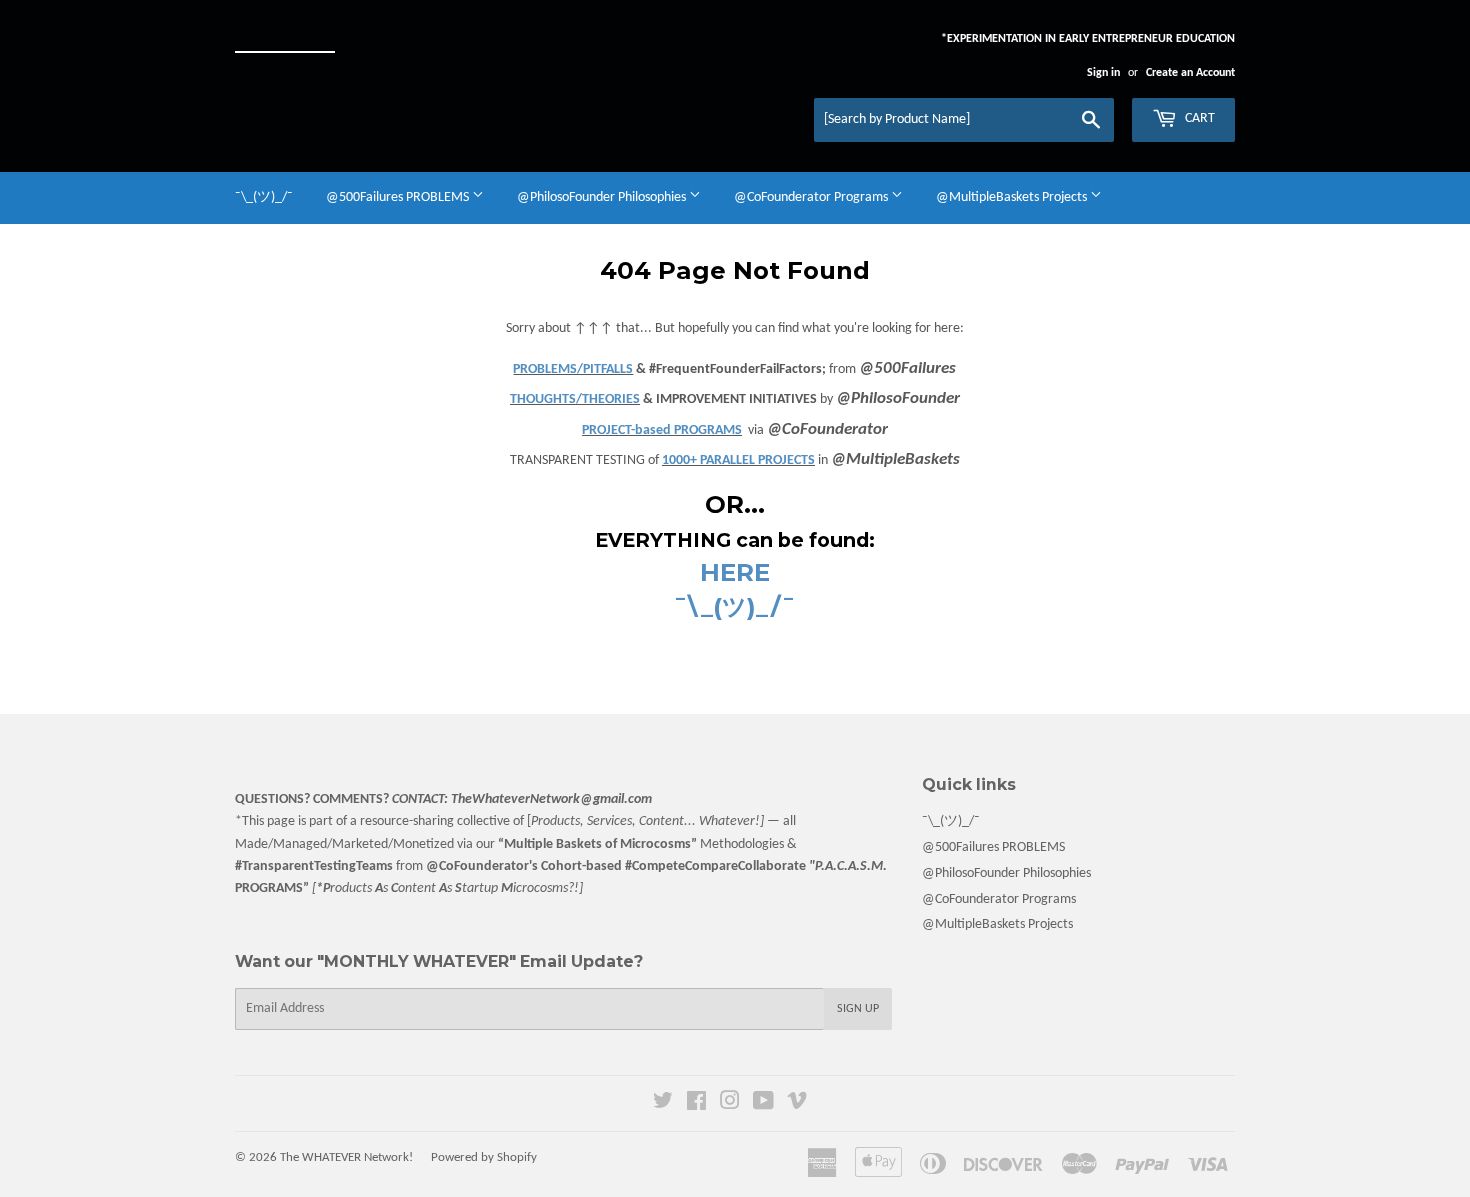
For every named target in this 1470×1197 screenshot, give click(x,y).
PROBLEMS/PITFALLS (573, 369)
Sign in (1103, 73)
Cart (1198, 118)
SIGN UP (858, 1009)
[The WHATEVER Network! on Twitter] (663, 1104)
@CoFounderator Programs (812, 197)
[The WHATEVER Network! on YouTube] (763, 1104)
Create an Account (1190, 73)
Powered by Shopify (484, 1157)
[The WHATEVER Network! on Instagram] (730, 1104)
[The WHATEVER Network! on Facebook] (696, 1104)
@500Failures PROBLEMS (399, 197)
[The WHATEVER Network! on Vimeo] (797, 1104)
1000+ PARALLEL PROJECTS (738, 460)
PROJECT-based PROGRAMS (662, 430)
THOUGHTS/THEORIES (575, 399)
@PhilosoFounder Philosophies (603, 197)
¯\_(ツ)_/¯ (264, 197)
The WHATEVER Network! (346, 1157)
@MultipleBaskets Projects (1013, 197)
